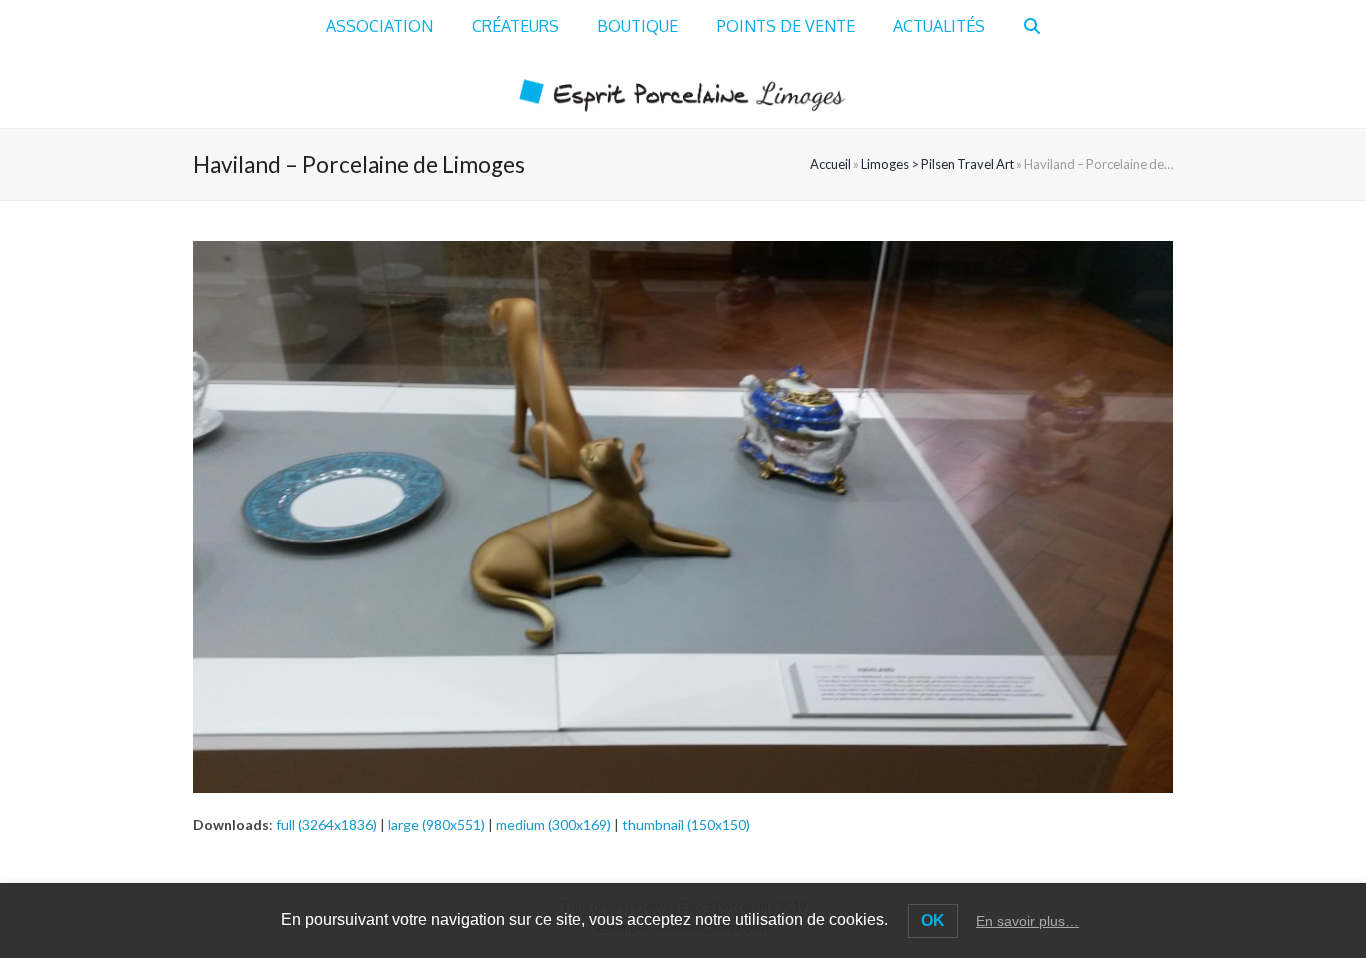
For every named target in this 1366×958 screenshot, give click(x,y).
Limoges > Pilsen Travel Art (937, 164)
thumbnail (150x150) (686, 824)
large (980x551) (436, 824)
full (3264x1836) (326, 824)
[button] (1032, 27)
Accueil (830, 164)
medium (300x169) (553, 824)
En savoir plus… (1027, 921)
